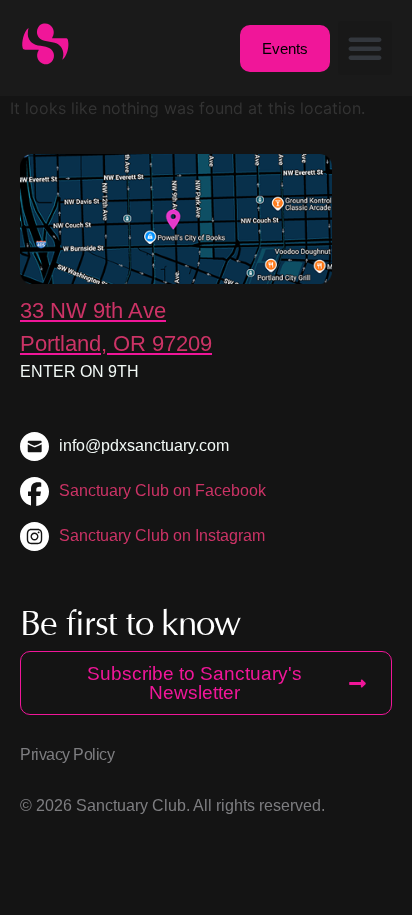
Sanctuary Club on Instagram (162, 535)
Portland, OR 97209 (116, 343)
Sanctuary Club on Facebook (162, 490)
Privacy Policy (67, 754)
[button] (365, 48)
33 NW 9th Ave (93, 310)
